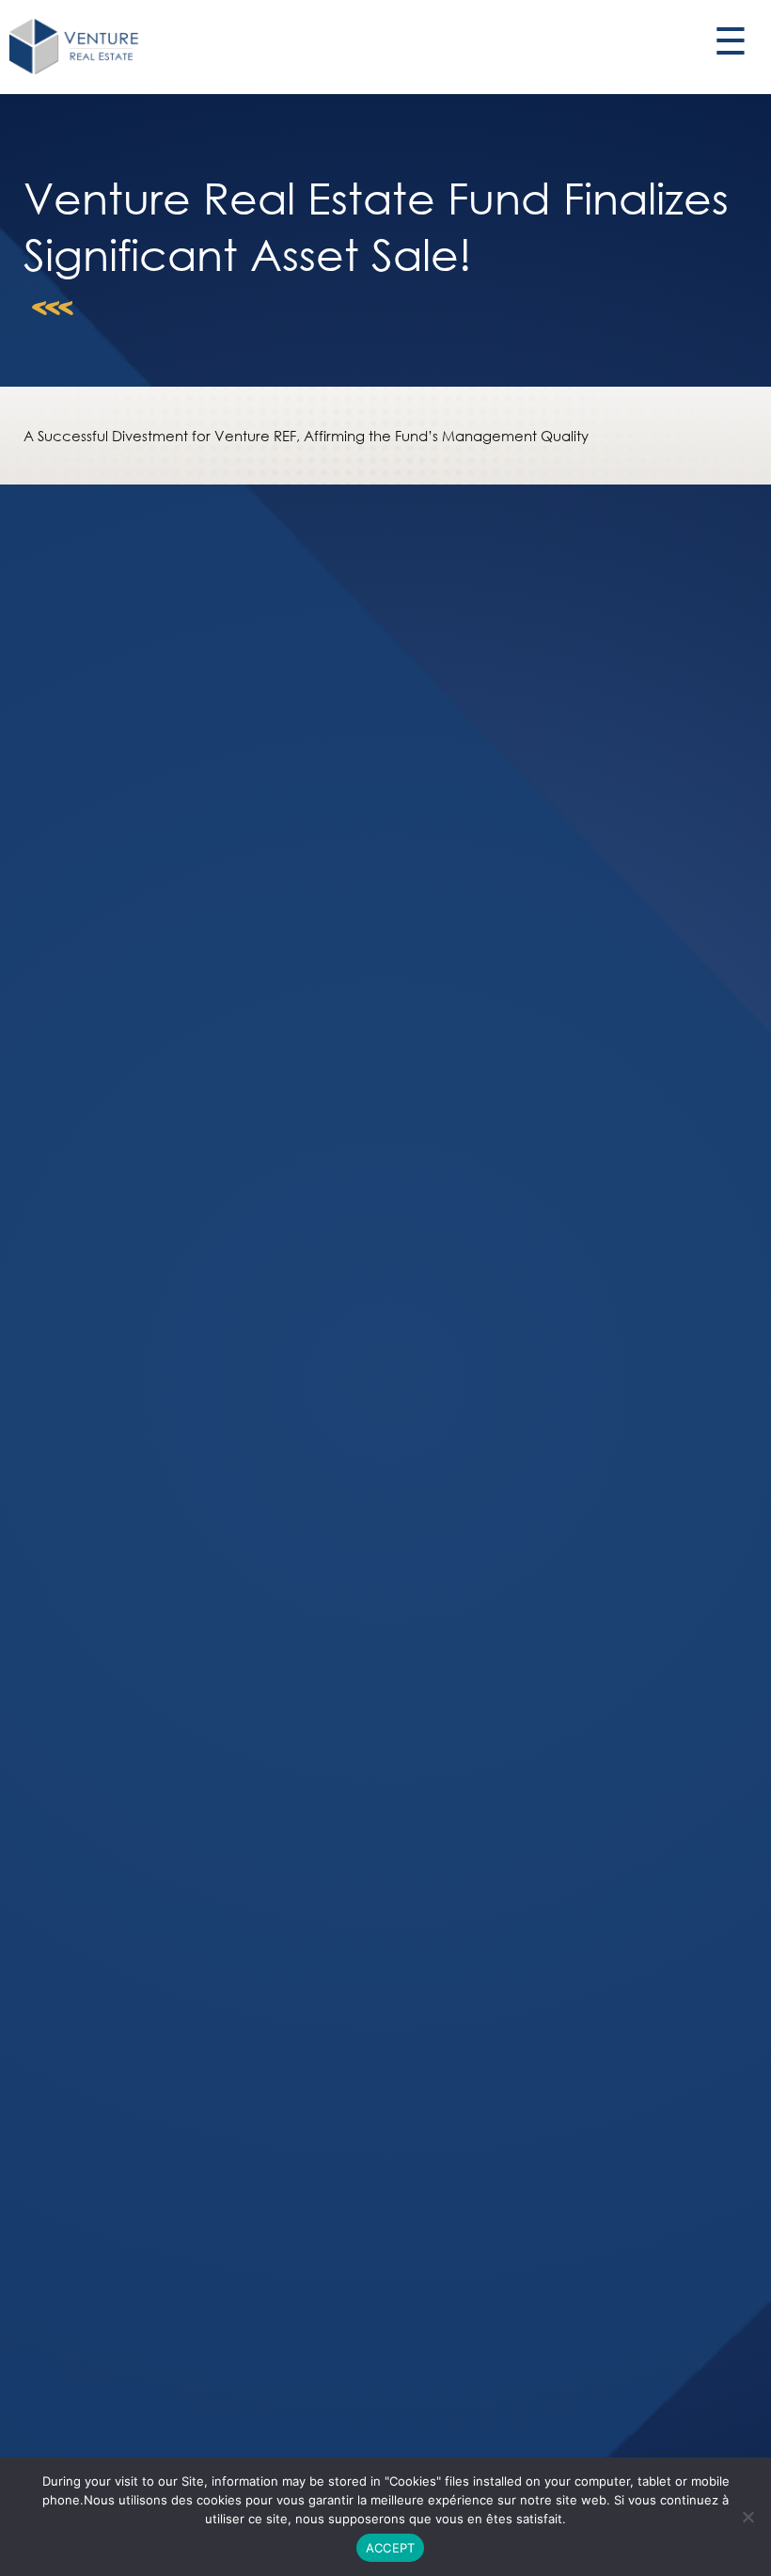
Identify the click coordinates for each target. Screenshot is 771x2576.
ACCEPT (391, 2548)
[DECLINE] (747, 2517)
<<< (53, 320)
